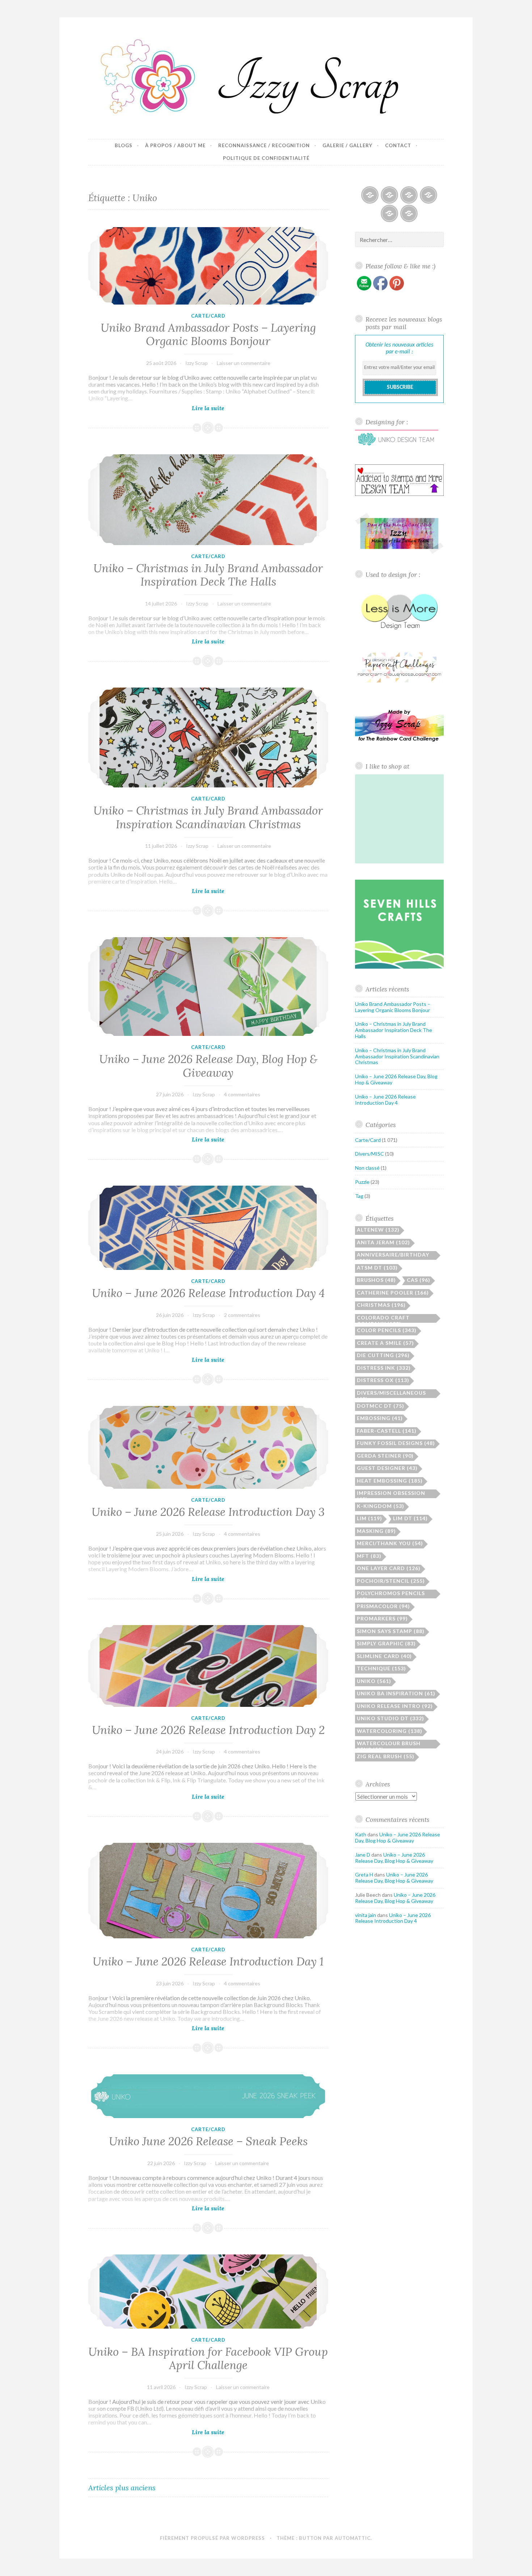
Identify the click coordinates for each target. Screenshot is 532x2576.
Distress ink (384, 1368)
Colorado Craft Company (383, 1319)
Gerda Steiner (385, 1456)
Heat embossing (390, 1481)
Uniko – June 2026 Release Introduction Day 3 (208, 1512)
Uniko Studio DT (390, 1718)
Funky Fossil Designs (396, 1443)
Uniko (374, 1681)
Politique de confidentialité (266, 158)
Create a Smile (385, 1343)
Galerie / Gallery (347, 145)
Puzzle (362, 1182)
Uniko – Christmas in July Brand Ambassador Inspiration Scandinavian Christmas (208, 817)
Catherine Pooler (393, 1293)
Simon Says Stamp (391, 1631)
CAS (419, 1280)
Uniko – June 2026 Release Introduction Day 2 (208, 1730)
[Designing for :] (397, 446)
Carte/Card (208, 316)
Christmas (381, 1305)
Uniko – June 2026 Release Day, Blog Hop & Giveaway (208, 1066)
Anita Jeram (383, 1242)
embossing (380, 1418)
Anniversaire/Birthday (393, 1256)
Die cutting (383, 1355)
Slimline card (384, 1656)
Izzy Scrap (197, 363)
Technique (381, 1668)
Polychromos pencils (391, 1594)
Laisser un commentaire (244, 363)
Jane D (363, 1855)
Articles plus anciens (122, 2488)
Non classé (367, 1168)
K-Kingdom (381, 1506)
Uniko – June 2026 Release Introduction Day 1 (208, 1961)
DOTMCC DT (381, 1406)
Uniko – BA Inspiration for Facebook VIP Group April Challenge (208, 2359)
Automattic (353, 2538)
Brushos (376, 1280)
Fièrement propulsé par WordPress (212, 2538)
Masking (376, 1531)
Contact (398, 145)
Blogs (124, 145)
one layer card (389, 1568)
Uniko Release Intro (395, 1706)
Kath (361, 1834)
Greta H (364, 1874)
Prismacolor (383, 1606)
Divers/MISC (370, 1154)
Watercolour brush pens (389, 1744)
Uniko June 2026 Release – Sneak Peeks (208, 2141)
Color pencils (387, 1330)
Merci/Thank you (390, 1543)
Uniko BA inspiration (396, 1693)
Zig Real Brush (386, 1756)
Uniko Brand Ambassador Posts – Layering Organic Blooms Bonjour (208, 335)
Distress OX (383, 1380)
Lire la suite (224, 409)
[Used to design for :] (400, 631)
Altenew (378, 1230)
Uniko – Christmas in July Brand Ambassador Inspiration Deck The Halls (208, 575)
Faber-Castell (387, 1431)
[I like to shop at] (400, 861)
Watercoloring (390, 1731)
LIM (370, 1518)
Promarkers (382, 1618)
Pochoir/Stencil (391, 1581)
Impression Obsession (391, 1494)
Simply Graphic (386, 1643)
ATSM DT (377, 1268)
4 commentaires (242, 1094)
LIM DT (410, 1518)
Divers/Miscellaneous (391, 1394)
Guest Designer (387, 1468)
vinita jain (366, 1915)
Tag (359, 1196)
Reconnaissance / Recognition (264, 145)
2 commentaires (242, 1315)
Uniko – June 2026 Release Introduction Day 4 (208, 1293)
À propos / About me (175, 145)
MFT (369, 1556)
